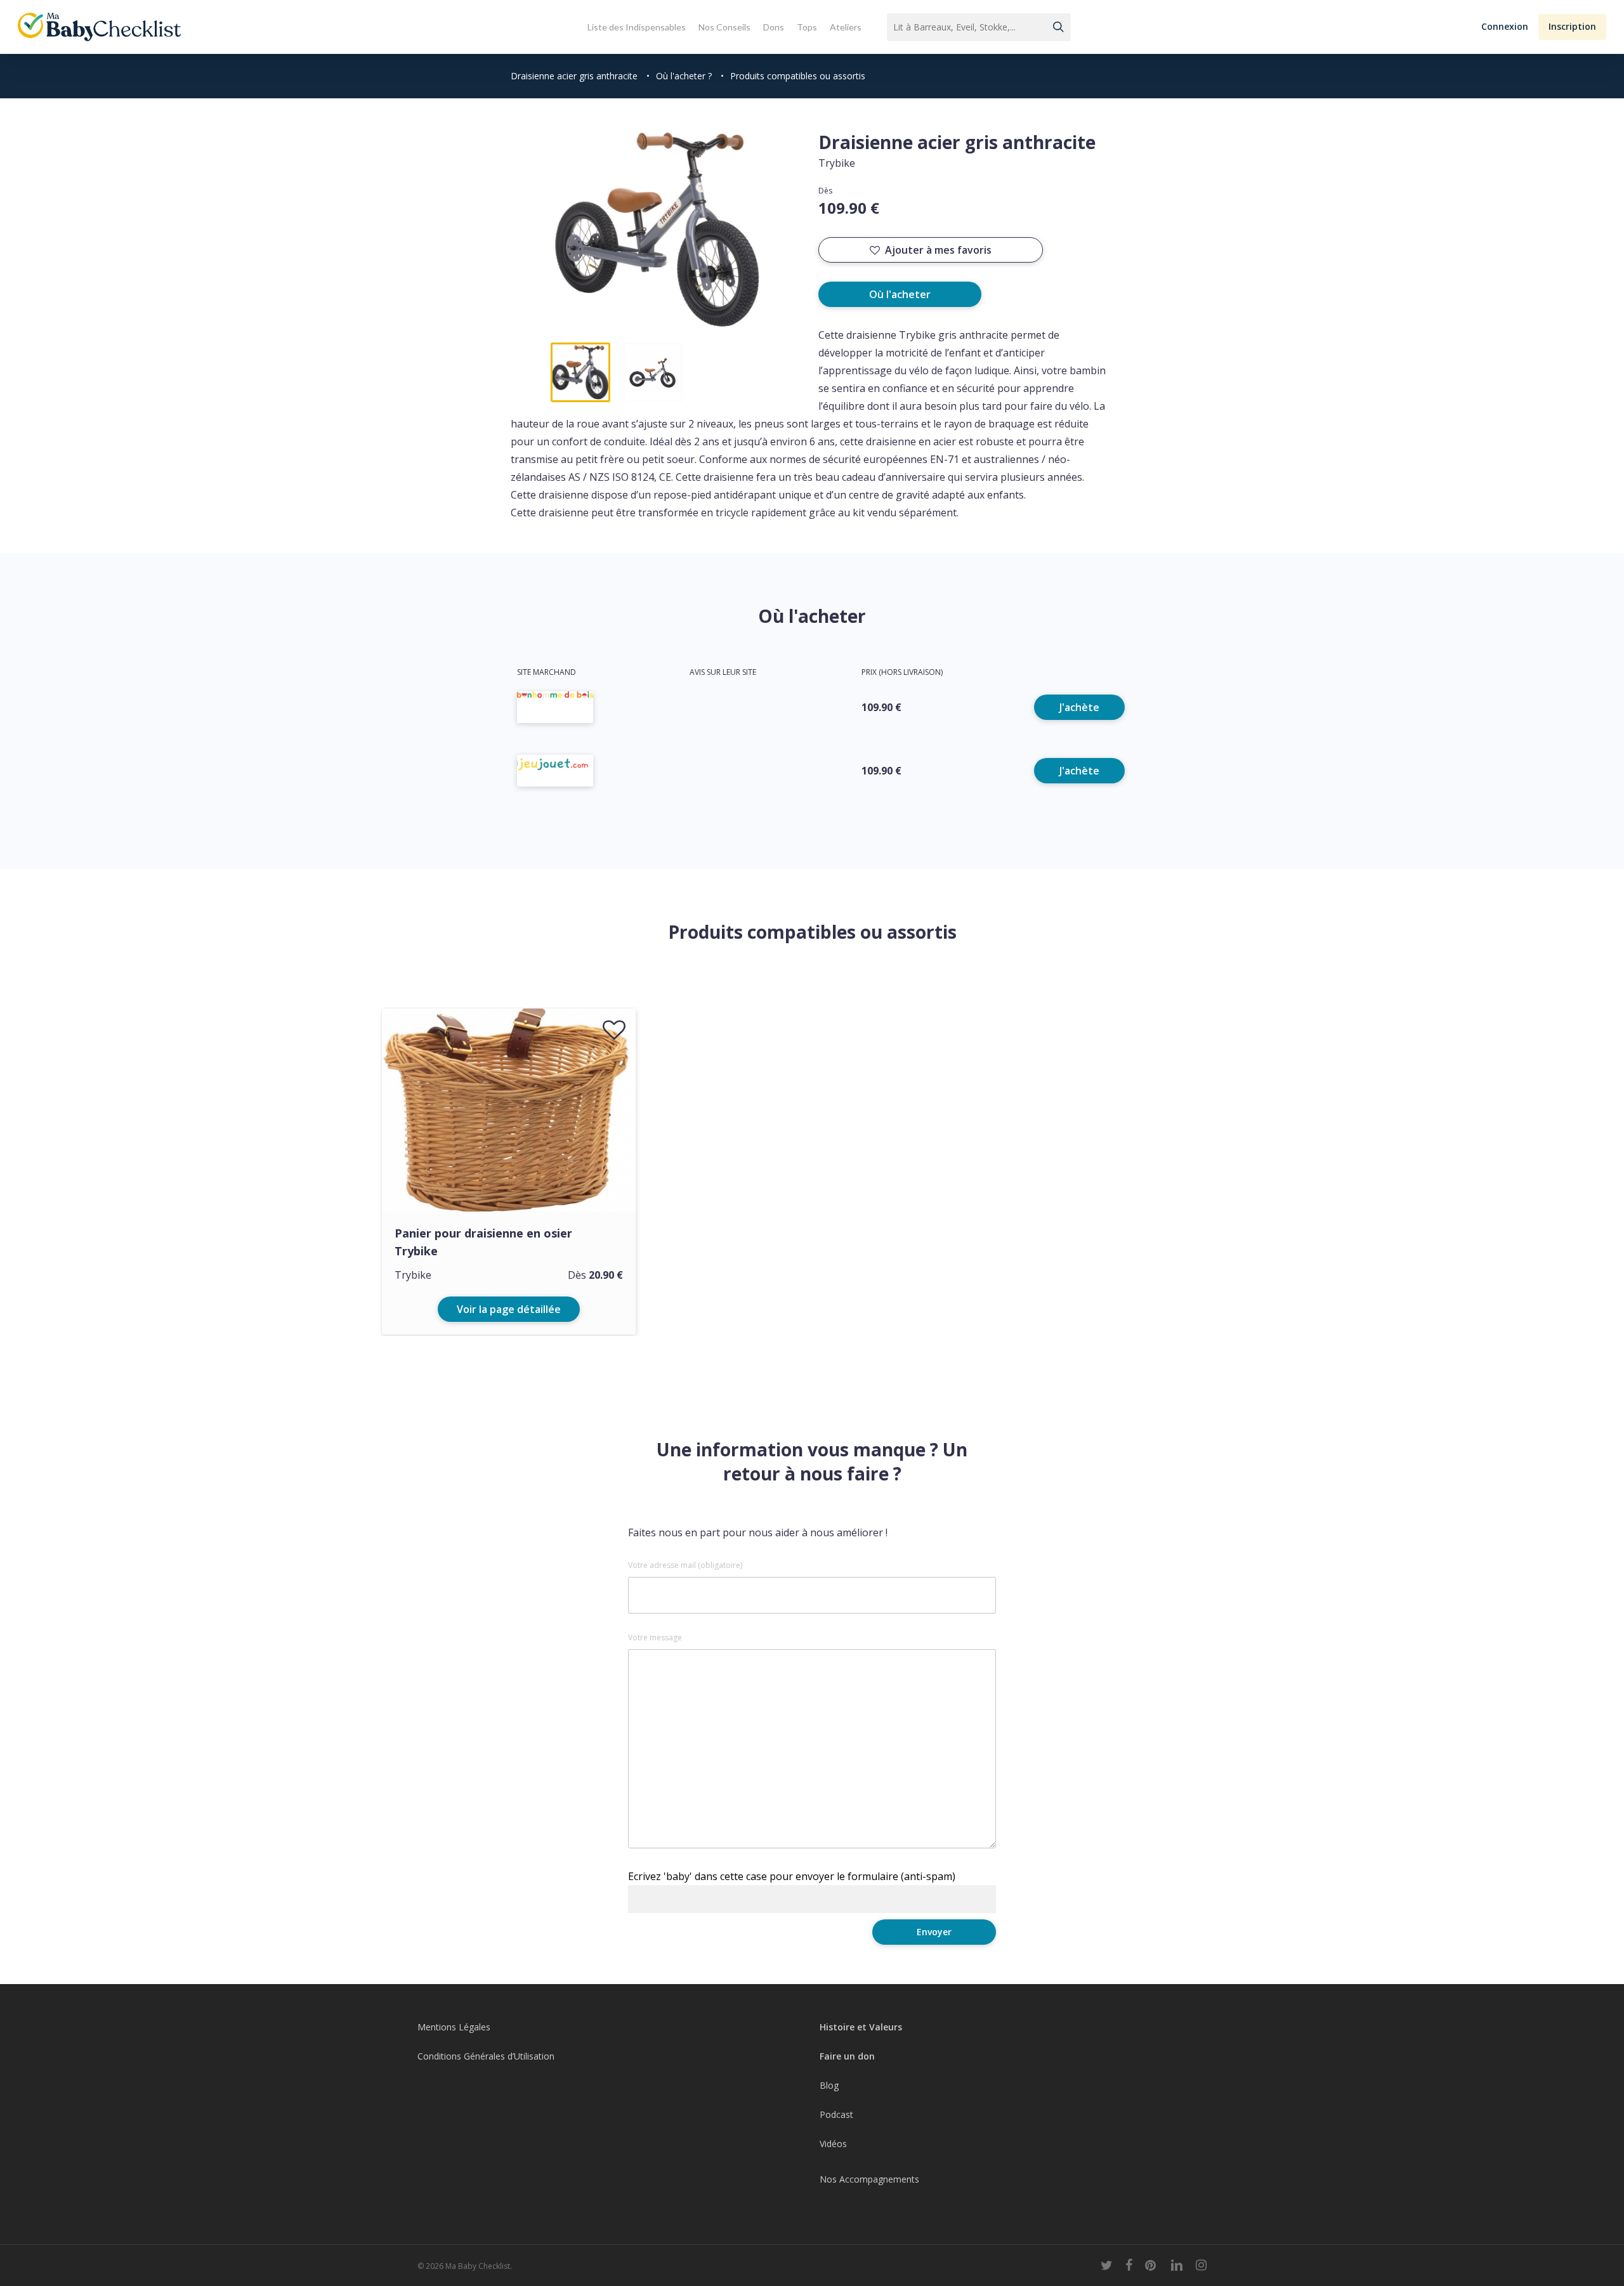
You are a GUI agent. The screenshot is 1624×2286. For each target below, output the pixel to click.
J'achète (1079, 707)
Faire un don (847, 2056)
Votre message (655, 1638)
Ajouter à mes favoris (938, 250)
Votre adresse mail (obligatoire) (685, 1565)
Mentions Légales (454, 2027)
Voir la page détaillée (509, 1309)
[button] (1505, 27)
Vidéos (833, 2144)
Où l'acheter (900, 294)
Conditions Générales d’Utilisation (486, 2056)
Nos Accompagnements (869, 2179)
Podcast (836, 2114)
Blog (829, 2085)
